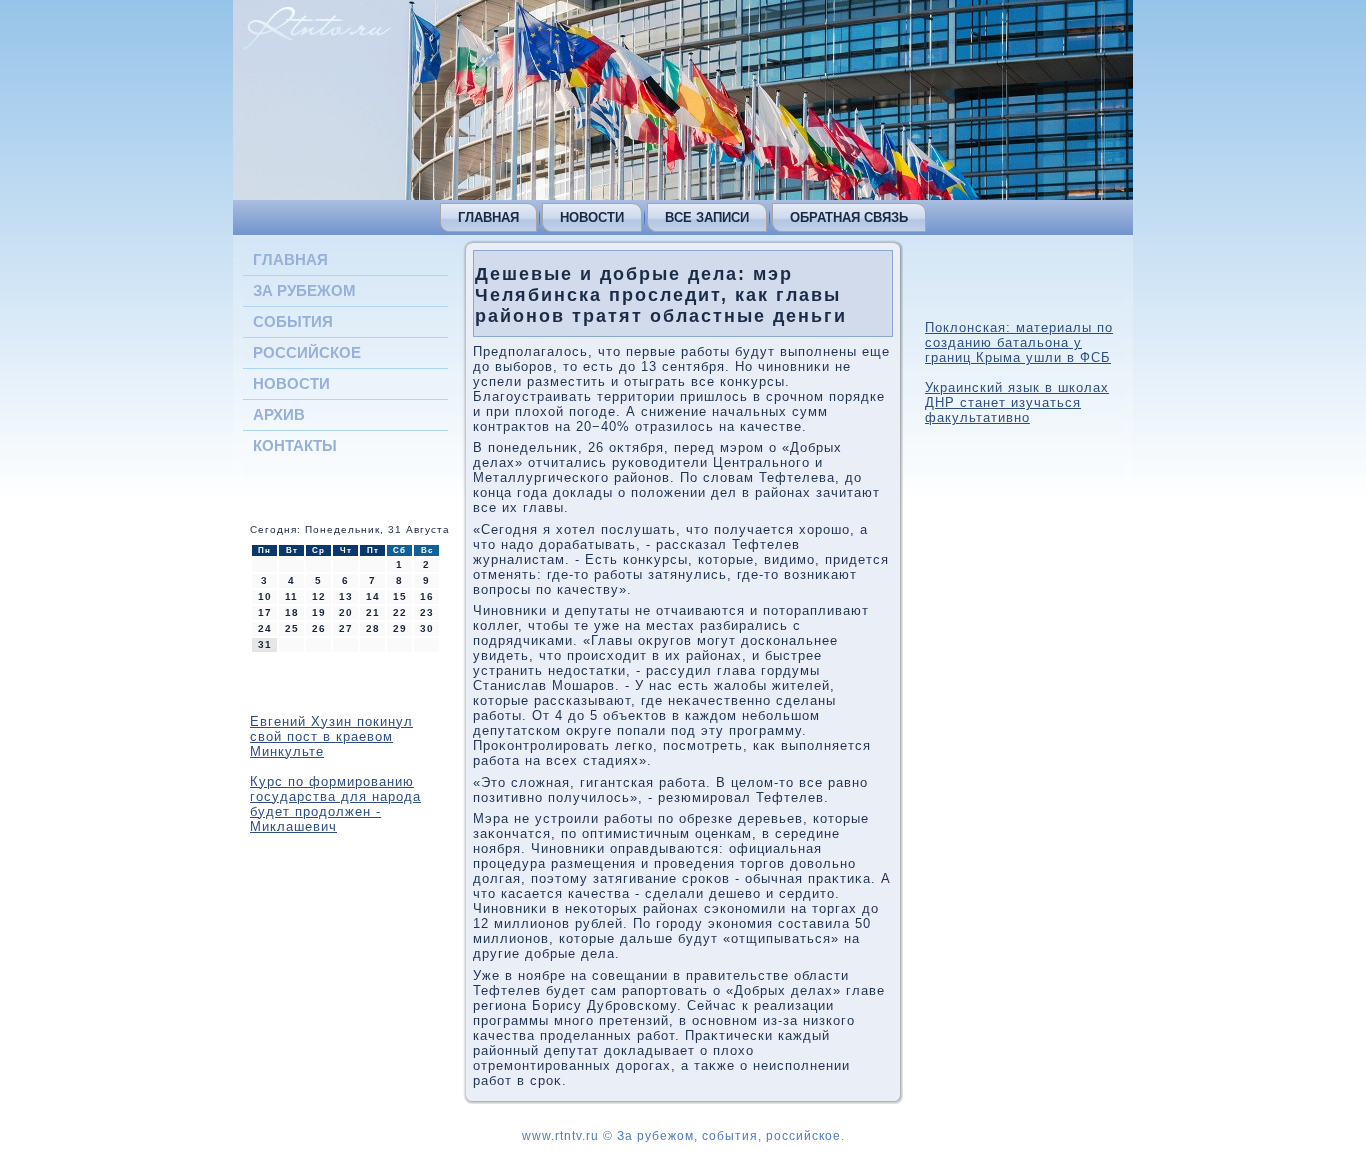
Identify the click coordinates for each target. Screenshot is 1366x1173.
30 (427, 628)
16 (427, 596)
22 (400, 612)
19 (319, 612)
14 (373, 596)
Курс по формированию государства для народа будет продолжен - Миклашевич (335, 804)
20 (346, 612)
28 (373, 628)
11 (291, 596)
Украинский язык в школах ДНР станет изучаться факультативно (1017, 402)
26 (319, 628)
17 (265, 612)
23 (427, 612)
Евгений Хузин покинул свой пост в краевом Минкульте (331, 736)
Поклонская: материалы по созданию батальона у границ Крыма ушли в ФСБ (1019, 342)
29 (400, 628)
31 (265, 644)
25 (292, 628)
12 (319, 596)
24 (265, 628)
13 (346, 596)
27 (346, 628)
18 (292, 612)
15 (400, 596)
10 (265, 596)
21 (373, 612)
